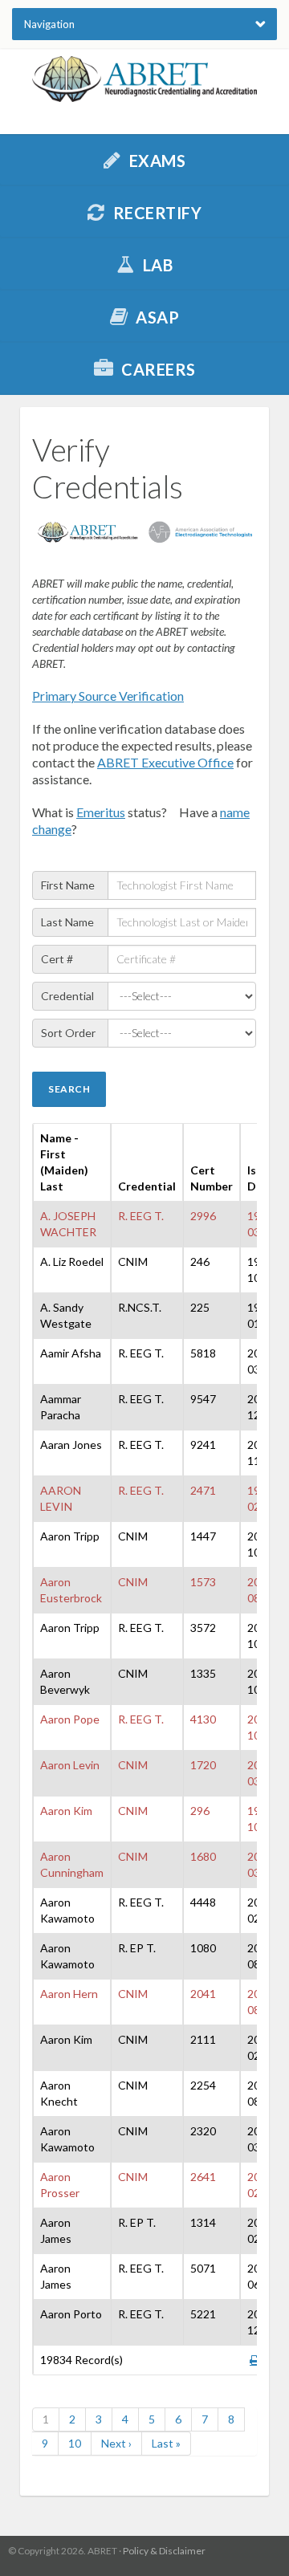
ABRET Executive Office (165, 762)
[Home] (144, 79)
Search (69, 1089)
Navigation (49, 24)
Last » (166, 2443)
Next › (116, 2443)
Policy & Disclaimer (164, 2551)
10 (75, 2443)
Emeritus (101, 812)
